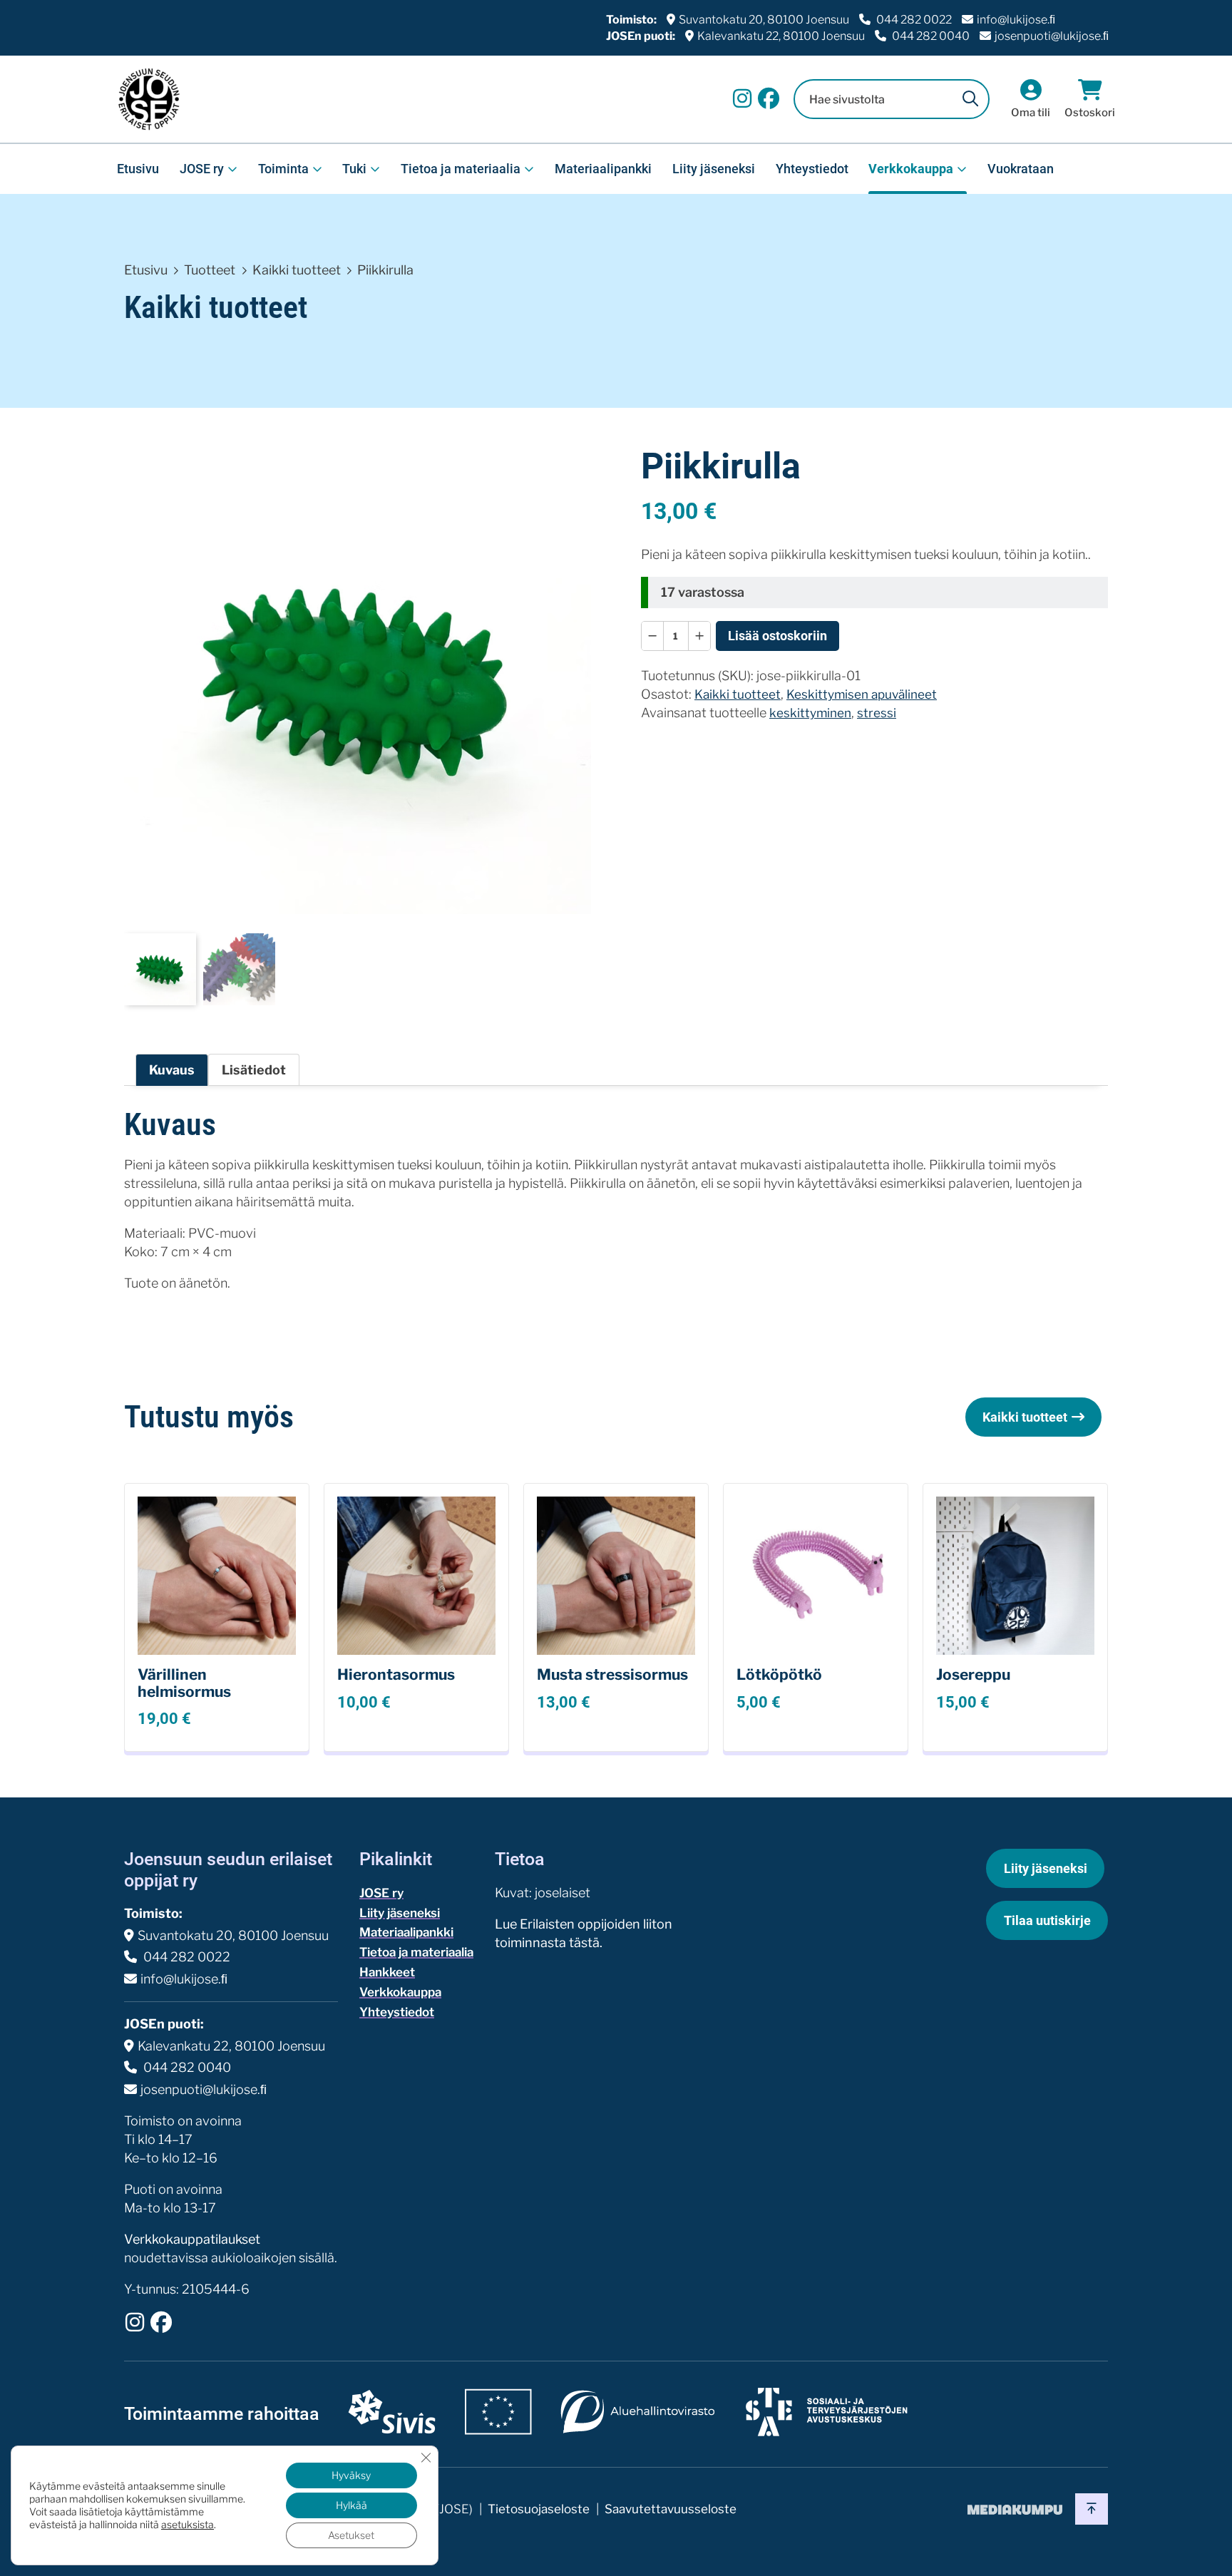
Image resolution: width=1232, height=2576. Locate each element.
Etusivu (138, 169)
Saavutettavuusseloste (671, 2509)
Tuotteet (210, 270)
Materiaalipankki (603, 169)
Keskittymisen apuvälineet (862, 694)
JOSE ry (202, 169)
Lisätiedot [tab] (254, 1070)
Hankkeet (387, 1972)
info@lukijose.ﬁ (1016, 20)
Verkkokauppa (911, 169)
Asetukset (351, 2535)
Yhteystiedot (812, 169)
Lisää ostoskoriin (777, 636)
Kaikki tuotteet (297, 270)
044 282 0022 (913, 20)
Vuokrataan (1021, 169)
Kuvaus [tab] (172, 1070)
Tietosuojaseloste (539, 2509)
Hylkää (351, 2505)
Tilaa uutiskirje (1047, 1920)
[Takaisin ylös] (1092, 2509)
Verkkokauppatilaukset (192, 2239)
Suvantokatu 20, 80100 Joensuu (764, 20)
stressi (877, 713)
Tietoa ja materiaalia (461, 169)
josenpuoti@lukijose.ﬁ (1052, 36)
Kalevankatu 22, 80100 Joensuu (781, 36)
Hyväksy (351, 2475)
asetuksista (188, 2524)
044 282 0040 (930, 36)
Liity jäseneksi (714, 169)
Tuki (354, 169)
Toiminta (283, 169)
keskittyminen (810, 713)
